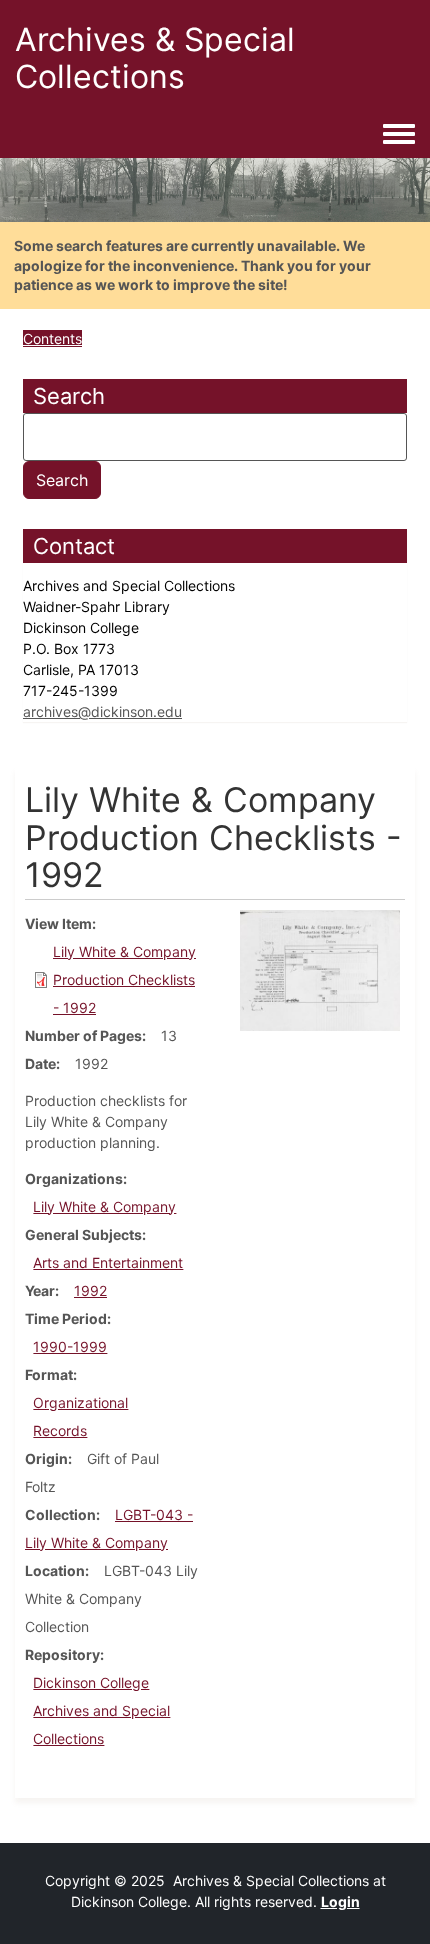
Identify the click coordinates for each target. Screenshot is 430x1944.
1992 (90, 1290)
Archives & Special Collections (155, 58)
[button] (320, 968)
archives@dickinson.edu (102, 711)
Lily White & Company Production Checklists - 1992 (124, 979)
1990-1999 (70, 1346)
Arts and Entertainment (108, 1262)
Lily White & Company (104, 1206)
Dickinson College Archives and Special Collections (101, 1710)
